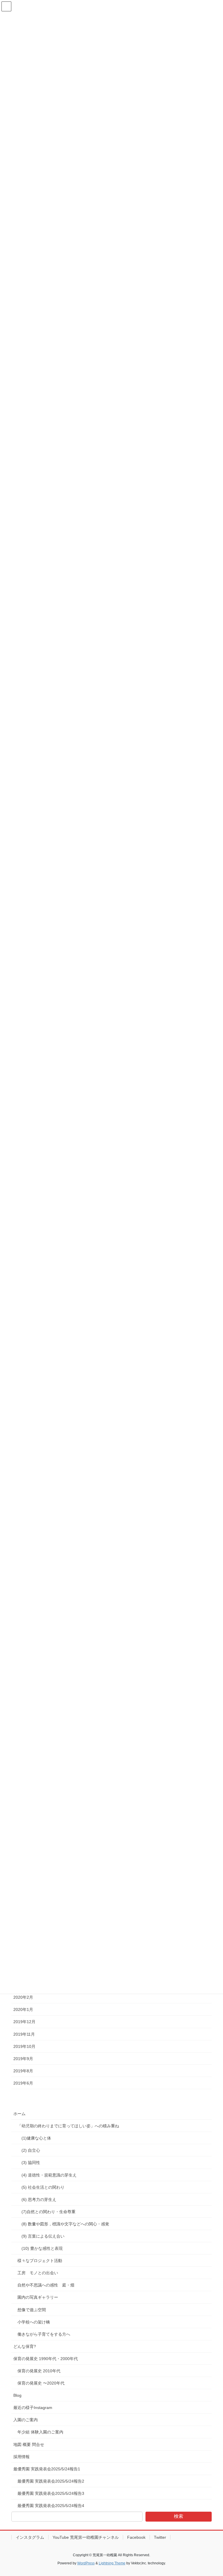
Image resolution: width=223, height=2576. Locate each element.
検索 (179, 2516)
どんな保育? (25, 2346)
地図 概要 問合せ (29, 2444)
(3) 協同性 (31, 2163)
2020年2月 (23, 1997)
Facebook (136, 2537)
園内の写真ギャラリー (38, 2297)
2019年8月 (23, 2071)
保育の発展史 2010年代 (39, 2371)
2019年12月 (24, 2022)
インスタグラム (30, 2537)
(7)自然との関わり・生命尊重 (49, 2212)
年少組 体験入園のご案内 (40, 2432)
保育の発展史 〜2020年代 (41, 2383)
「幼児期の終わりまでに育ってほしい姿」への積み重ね (68, 2126)
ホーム (19, 2114)
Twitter (160, 2537)
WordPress (86, 2563)
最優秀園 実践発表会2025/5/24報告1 (47, 2469)
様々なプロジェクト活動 (40, 2261)
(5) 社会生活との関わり (43, 2187)
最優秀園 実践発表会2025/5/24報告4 (51, 2506)
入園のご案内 (26, 2420)
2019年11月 (24, 2034)
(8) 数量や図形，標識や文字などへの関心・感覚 (65, 2224)
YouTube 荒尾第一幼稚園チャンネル (86, 2537)
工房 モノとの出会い (38, 2273)
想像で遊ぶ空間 (32, 2310)
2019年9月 (23, 2059)
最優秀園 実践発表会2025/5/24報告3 (51, 2493)
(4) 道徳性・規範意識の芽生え (50, 2175)
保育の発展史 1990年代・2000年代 (46, 2359)
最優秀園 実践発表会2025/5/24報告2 (51, 2481)
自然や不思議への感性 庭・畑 (46, 2285)
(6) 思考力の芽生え (39, 2199)
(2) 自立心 (31, 2150)
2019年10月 (24, 2046)
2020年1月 (23, 2009)
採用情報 (21, 2457)
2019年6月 (23, 2083)
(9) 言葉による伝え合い (43, 2236)
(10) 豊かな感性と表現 (42, 2248)
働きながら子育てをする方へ (44, 2334)
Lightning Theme (112, 2563)
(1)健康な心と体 (36, 2138)
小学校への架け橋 (34, 2322)
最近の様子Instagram (33, 2408)
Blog (17, 2395)
